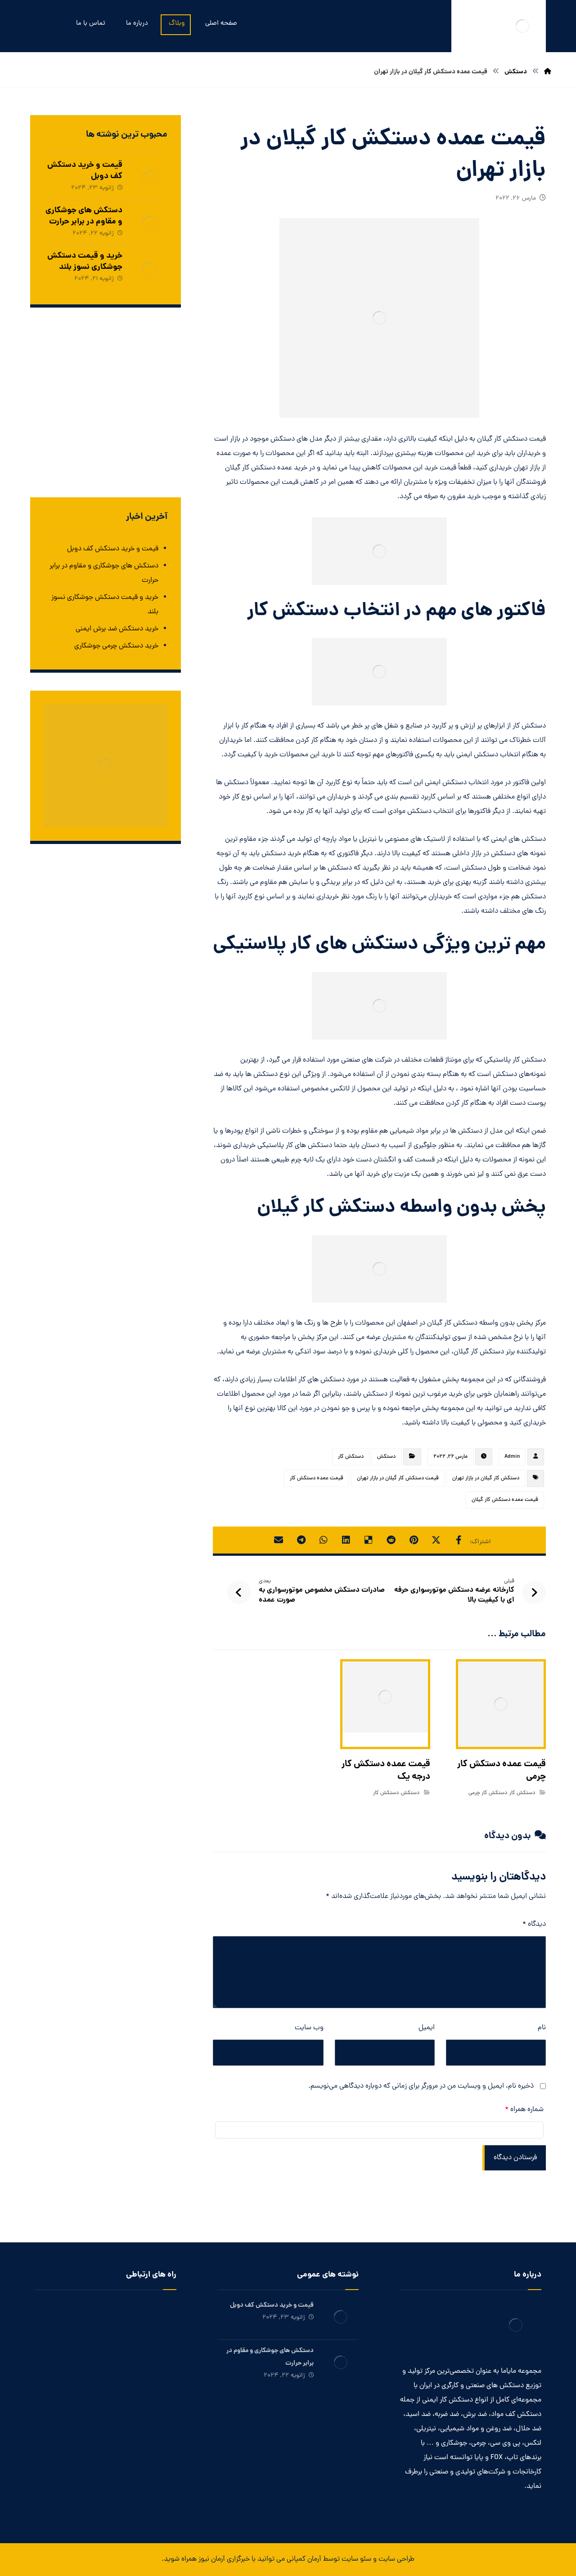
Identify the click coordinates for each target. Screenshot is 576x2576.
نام (542, 2028)
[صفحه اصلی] (548, 72)
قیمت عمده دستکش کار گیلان (505, 1500)
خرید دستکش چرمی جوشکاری (116, 646)
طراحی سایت (396, 2559)
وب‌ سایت (309, 2028)
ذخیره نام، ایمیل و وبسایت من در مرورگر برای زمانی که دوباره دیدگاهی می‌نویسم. (421, 2086)
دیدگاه (534, 1924)
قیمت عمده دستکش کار (317, 1478)
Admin (512, 1457)
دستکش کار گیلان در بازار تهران (486, 1478)
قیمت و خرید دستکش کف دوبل (85, 171)
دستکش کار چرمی (488, 1793)
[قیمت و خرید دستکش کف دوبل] (149, 178)
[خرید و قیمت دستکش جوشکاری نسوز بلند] (149, 268)
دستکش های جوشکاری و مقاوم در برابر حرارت (84, 216)
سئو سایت (356, 2559)
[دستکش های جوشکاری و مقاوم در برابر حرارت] (149, 223)
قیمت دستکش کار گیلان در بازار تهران (398, 1478)
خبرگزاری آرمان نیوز (224, 2559)
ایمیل (427, 2028)
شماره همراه (524, 2110)
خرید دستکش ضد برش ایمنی (117, 629)
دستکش (386, 1457)
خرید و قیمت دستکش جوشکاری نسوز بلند (85, 262)
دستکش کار (351, 1457)
